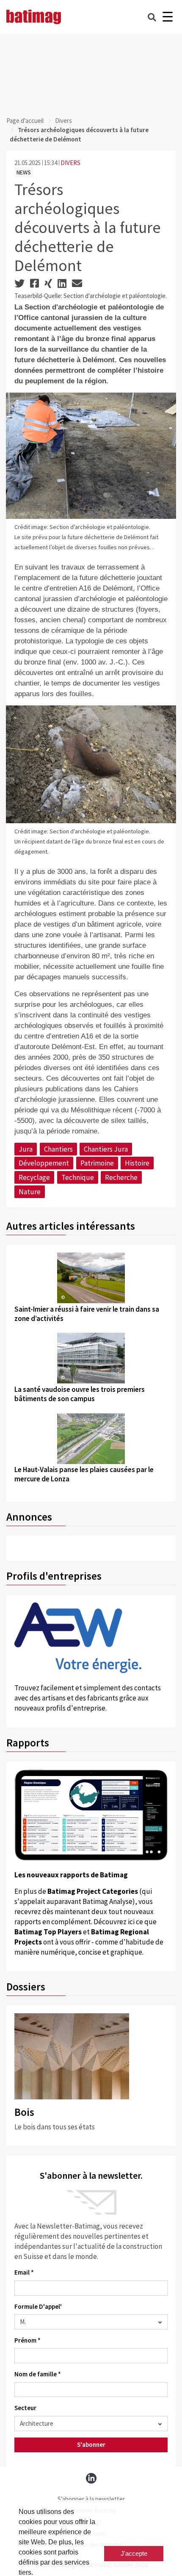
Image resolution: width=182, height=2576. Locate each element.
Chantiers (58, 1149)
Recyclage (34, 1177)
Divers (63, 121)
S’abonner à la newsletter (91, 2499)
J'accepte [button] (134, 2553)
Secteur (25, 2408)
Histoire (137, 1163)
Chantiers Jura (106, 1149)
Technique (78, 1177)
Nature (30, 1192)
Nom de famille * (38, 2374)
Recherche (121, 1177)
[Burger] (167, 17)
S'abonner (91, 2444)
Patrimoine (97, 1163)
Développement (44, 1163)
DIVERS (70, 163)
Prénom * (28, 2340)
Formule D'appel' (38, 2306)
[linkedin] (91, 2478)
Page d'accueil (25, 121)
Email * (24, 2272)
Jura (26, 1149)
